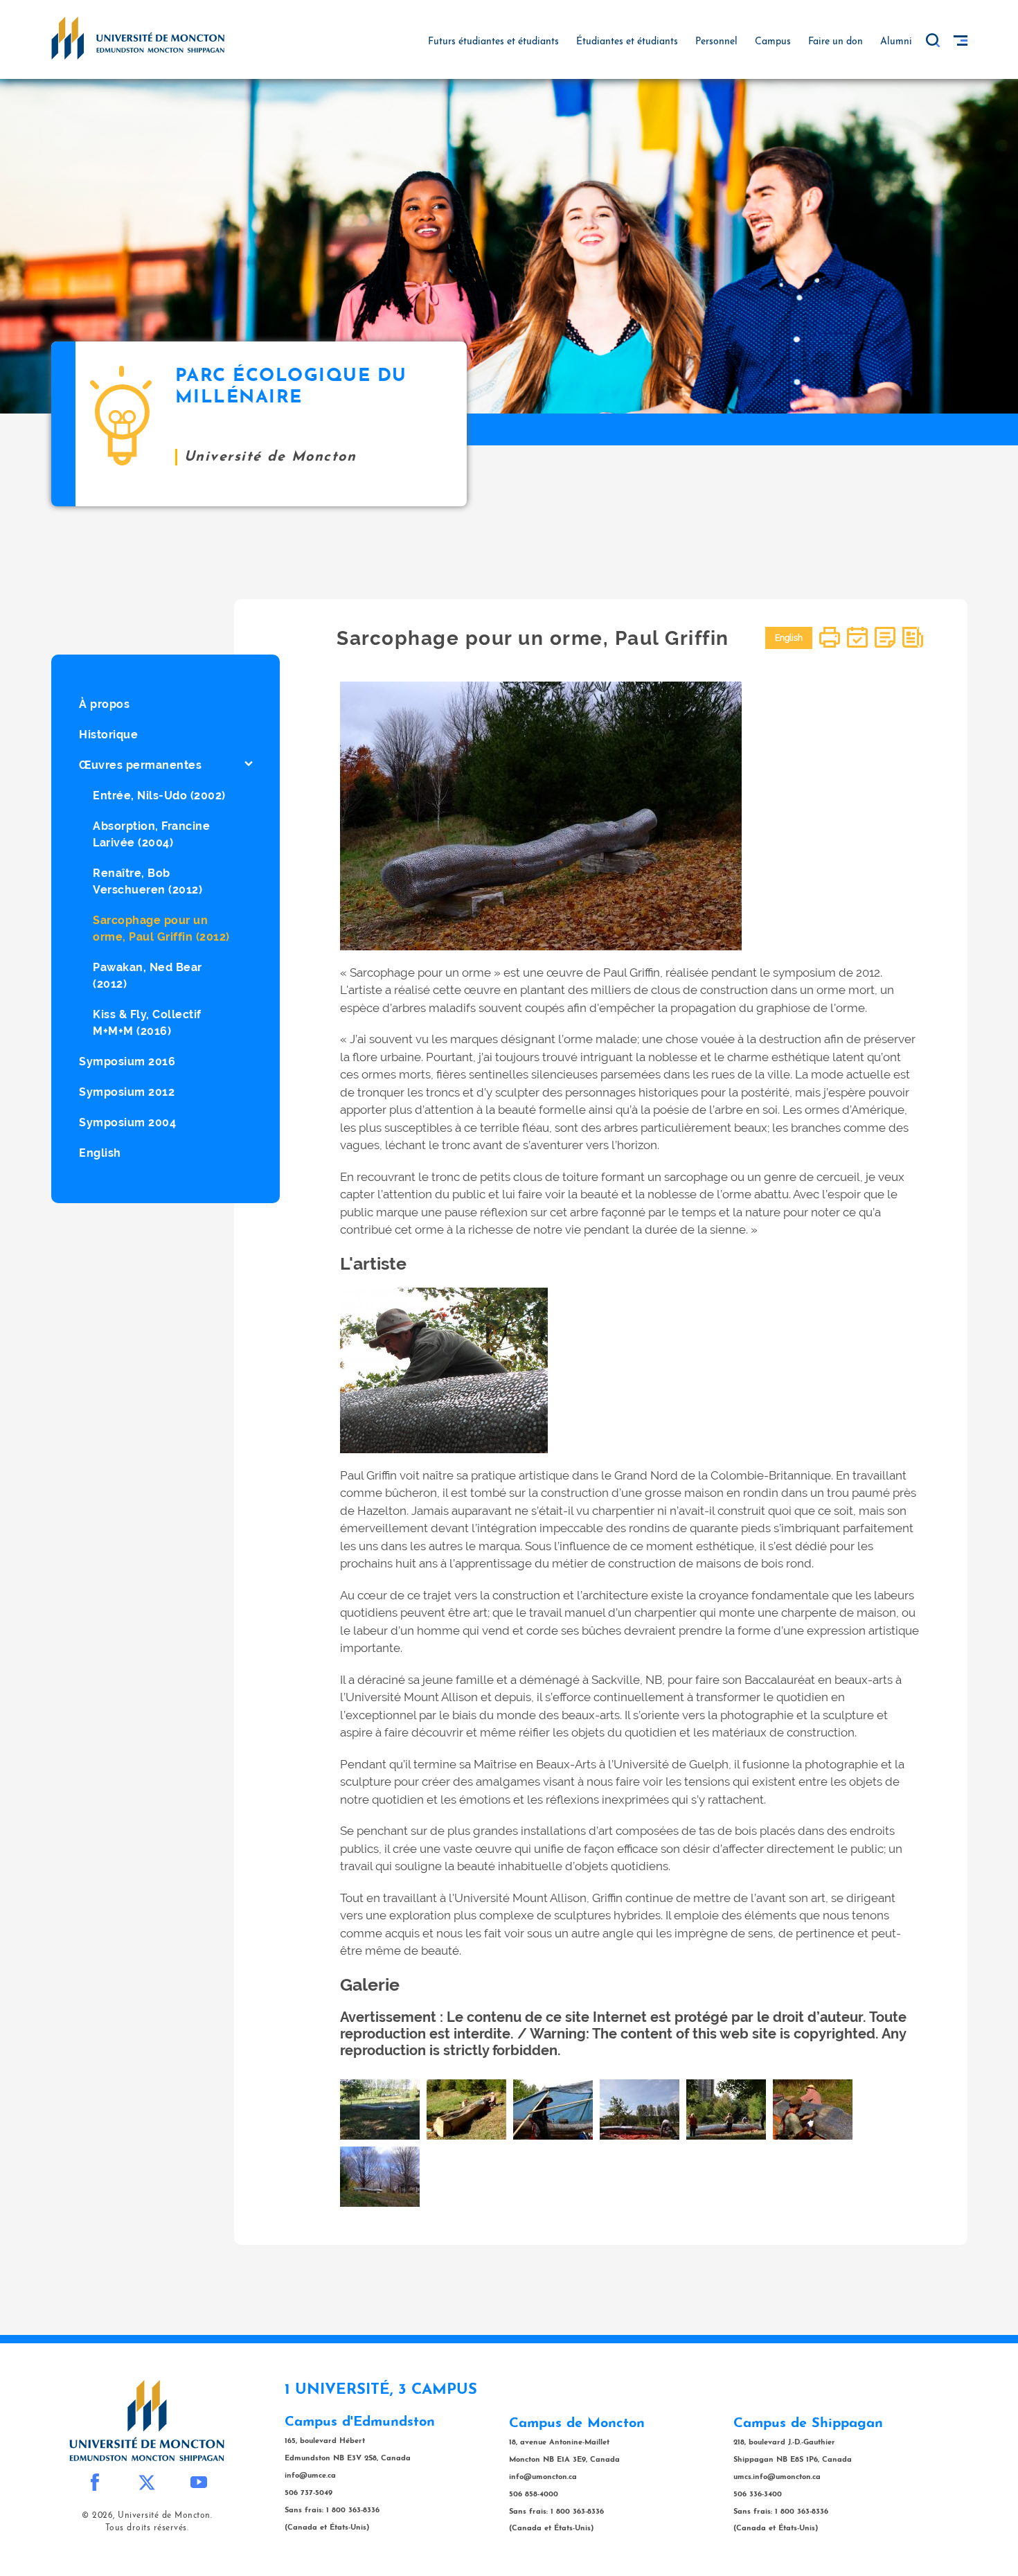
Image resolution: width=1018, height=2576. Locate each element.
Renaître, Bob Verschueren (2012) (148, 881)
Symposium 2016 (127, 1062)
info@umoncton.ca (543, 2477)
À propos (104, 704)
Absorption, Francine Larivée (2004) (151, 834)
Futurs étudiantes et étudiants (493, 42)
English (100, 1153)
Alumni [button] (896, 42)
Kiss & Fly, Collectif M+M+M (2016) (147, 1023)
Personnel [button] (716, 42)
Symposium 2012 (127, 1092)
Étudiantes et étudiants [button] (627, 42)
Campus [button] (773, 42)
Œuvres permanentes (140, 765)
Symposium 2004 (127, 1122)
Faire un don (836, 42)
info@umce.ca (310, 2476)
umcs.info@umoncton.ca (777, 2477)
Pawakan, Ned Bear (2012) (148, 976)
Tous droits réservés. (147, 2528)
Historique (108, 735)
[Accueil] (138, 37)
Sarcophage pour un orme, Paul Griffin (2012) (161, 929)
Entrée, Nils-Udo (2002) (159, 796)
